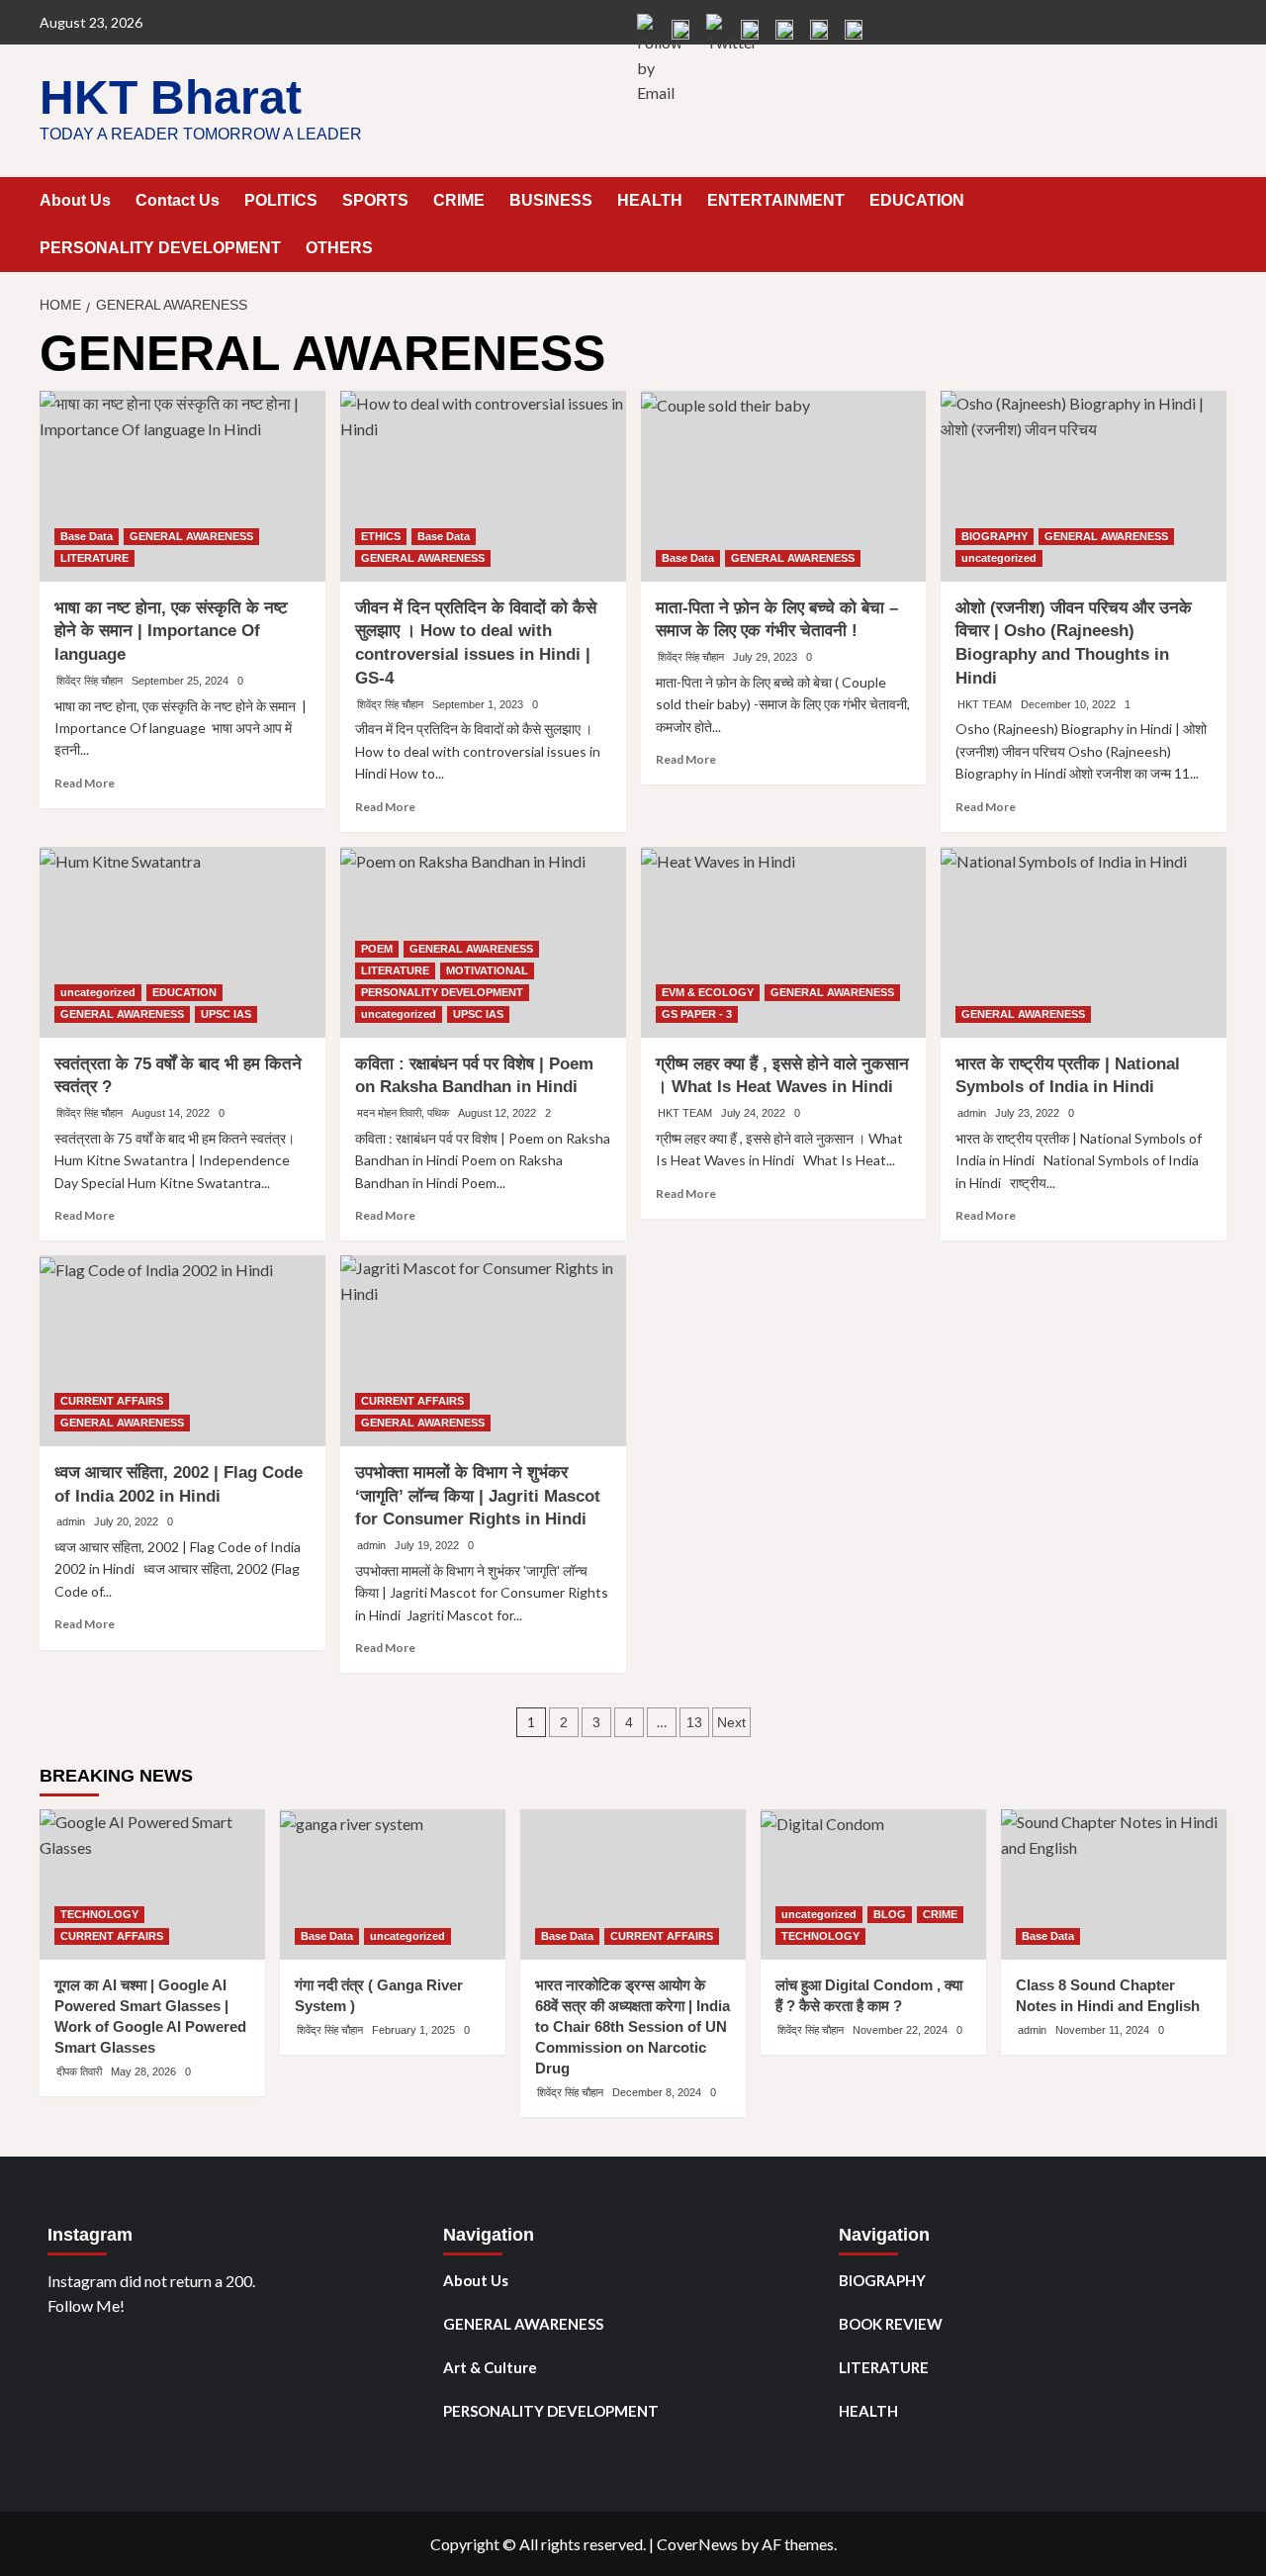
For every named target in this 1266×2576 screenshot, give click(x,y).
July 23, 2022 (1027, 1113)
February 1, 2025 (413, 2030)
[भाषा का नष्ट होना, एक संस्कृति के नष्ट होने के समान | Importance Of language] (182, 486)
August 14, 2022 (171, 1113)
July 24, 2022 (753, 1113)
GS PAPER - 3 (697, 1014)
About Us (75, 200)
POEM (377, 949)
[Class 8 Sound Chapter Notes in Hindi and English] (1114, 1885)
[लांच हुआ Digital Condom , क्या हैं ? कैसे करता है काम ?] (873, 1885)
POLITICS (281, 200)
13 (694, 1722)
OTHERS (339, 248)
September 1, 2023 (478, 704)
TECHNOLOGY (99, 1914)
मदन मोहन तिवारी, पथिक (403, 1113)
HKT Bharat (171, 97)
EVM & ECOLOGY (708, 992)
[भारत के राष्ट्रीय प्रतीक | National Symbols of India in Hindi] (1084, 942)
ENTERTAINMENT (776, 200)
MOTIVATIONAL (487, 970)
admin (972, 1113)
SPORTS (375, 200)
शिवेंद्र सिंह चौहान (90, 681)
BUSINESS (551, 200)
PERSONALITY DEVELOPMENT (160, 248)
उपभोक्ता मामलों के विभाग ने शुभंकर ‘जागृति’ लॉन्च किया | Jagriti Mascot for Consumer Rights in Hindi (478, 1496)
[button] (1214, 201)
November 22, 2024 (900, 2030)
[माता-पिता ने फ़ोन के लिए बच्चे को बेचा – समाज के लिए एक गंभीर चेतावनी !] (784, 486)
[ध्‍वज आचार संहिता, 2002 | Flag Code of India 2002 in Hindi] (182, 1351)
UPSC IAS (226, 1014)
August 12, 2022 (497, 1113)
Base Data (87, 536)
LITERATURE (94, 558)
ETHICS (381, 536)
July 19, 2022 (427, 1545)
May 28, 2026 (143, 2071)
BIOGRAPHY (995, 536)
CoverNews (697, 2544)
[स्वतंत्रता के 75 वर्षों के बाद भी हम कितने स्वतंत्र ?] (182, 942)
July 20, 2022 (126, 1521)
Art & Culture (490, 2367)
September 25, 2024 (180, 681)
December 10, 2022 (1068, 704)
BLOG (890, 1914)
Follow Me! (86, 2305)
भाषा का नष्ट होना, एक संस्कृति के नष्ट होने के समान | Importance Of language (171, 632)
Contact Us (178, 200)
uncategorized (999, 558)
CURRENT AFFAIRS (112, 1401)
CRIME (459, 200)
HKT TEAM (985, 704)
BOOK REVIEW (891, 2324)
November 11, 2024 (1102, 2030)
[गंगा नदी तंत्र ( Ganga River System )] (393, 1885)
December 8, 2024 (657, 2092)
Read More (85, 783)
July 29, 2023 (765, 657)
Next (731, 1722)
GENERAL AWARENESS (191, 536)
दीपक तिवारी (79, 2071)
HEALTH (650, 200)
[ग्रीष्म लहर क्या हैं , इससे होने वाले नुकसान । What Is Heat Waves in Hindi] (784, 942)
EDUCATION (917, 200)
